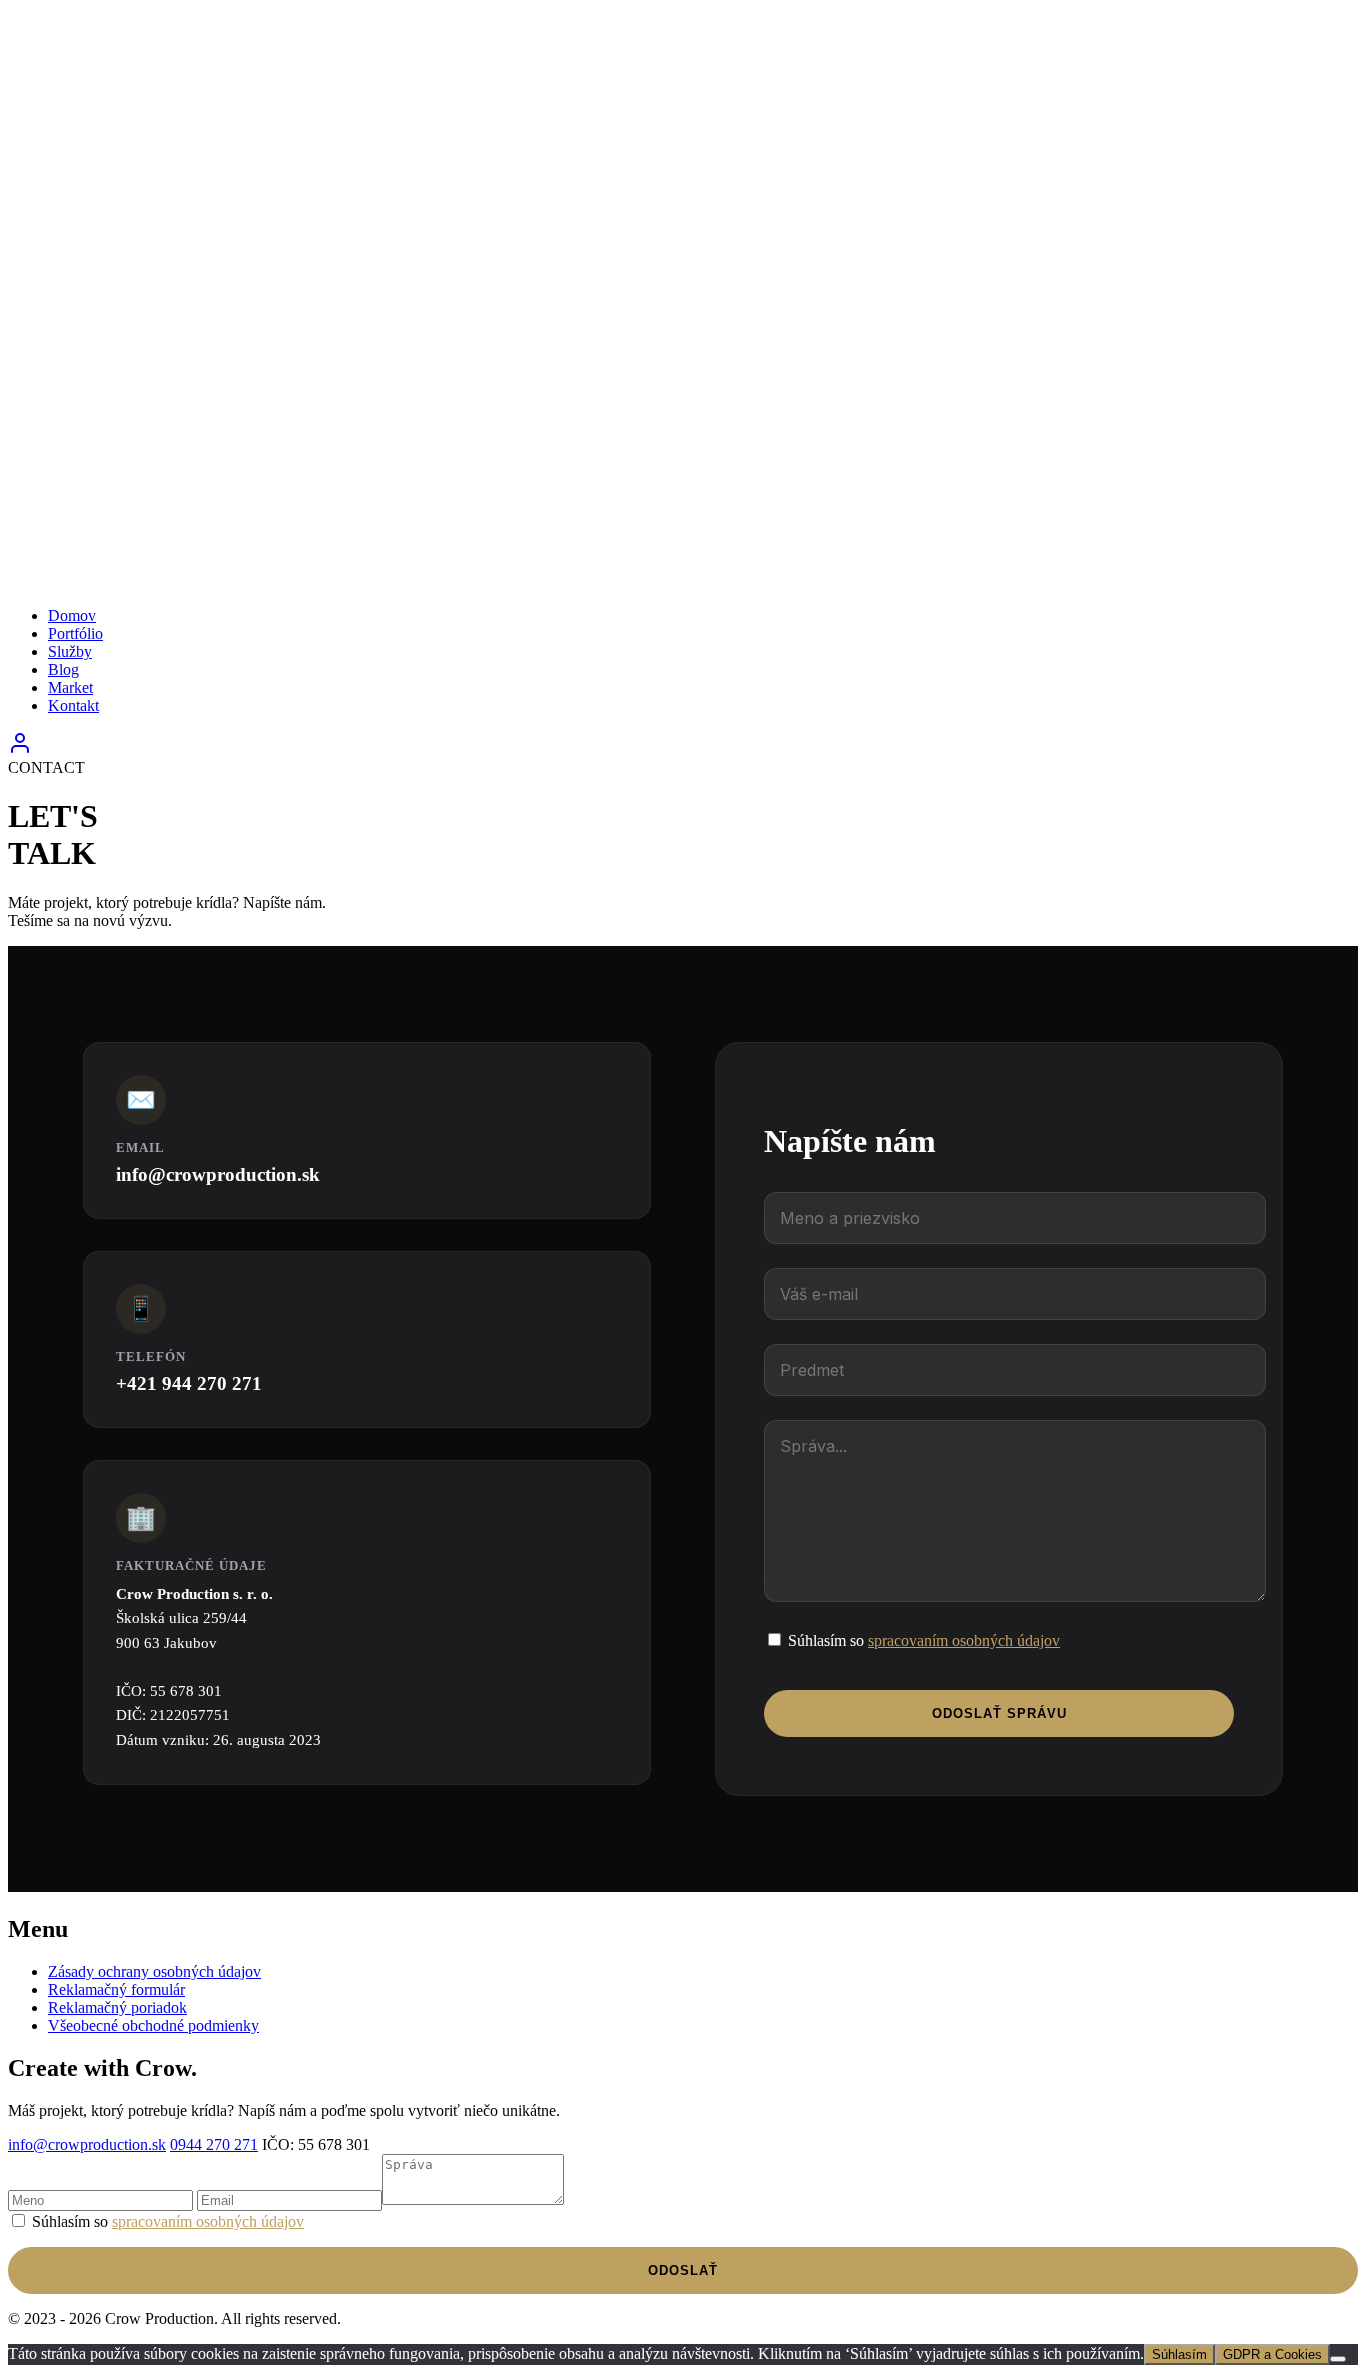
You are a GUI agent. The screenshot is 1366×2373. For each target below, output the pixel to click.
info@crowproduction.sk (218, 1174)
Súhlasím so (922, 1640)
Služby (70, 651)
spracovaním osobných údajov (964, 1640)
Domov (72, 615)
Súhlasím (1179, 2354)
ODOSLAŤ (683, 2270)
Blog (63, 669)
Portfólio (75, 633)
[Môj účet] (20, 749)
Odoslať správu (999, 1713)
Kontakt (73, 705)
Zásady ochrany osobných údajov (154, 1971)
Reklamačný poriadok (117, 2007)
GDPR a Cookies (1272, 2354)
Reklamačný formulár (116, 1989)
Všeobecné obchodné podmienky (153, 2025)
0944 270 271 (214, 2144)
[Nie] (1338, 2359)
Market (70, 687)
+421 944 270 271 (189, 1383)
